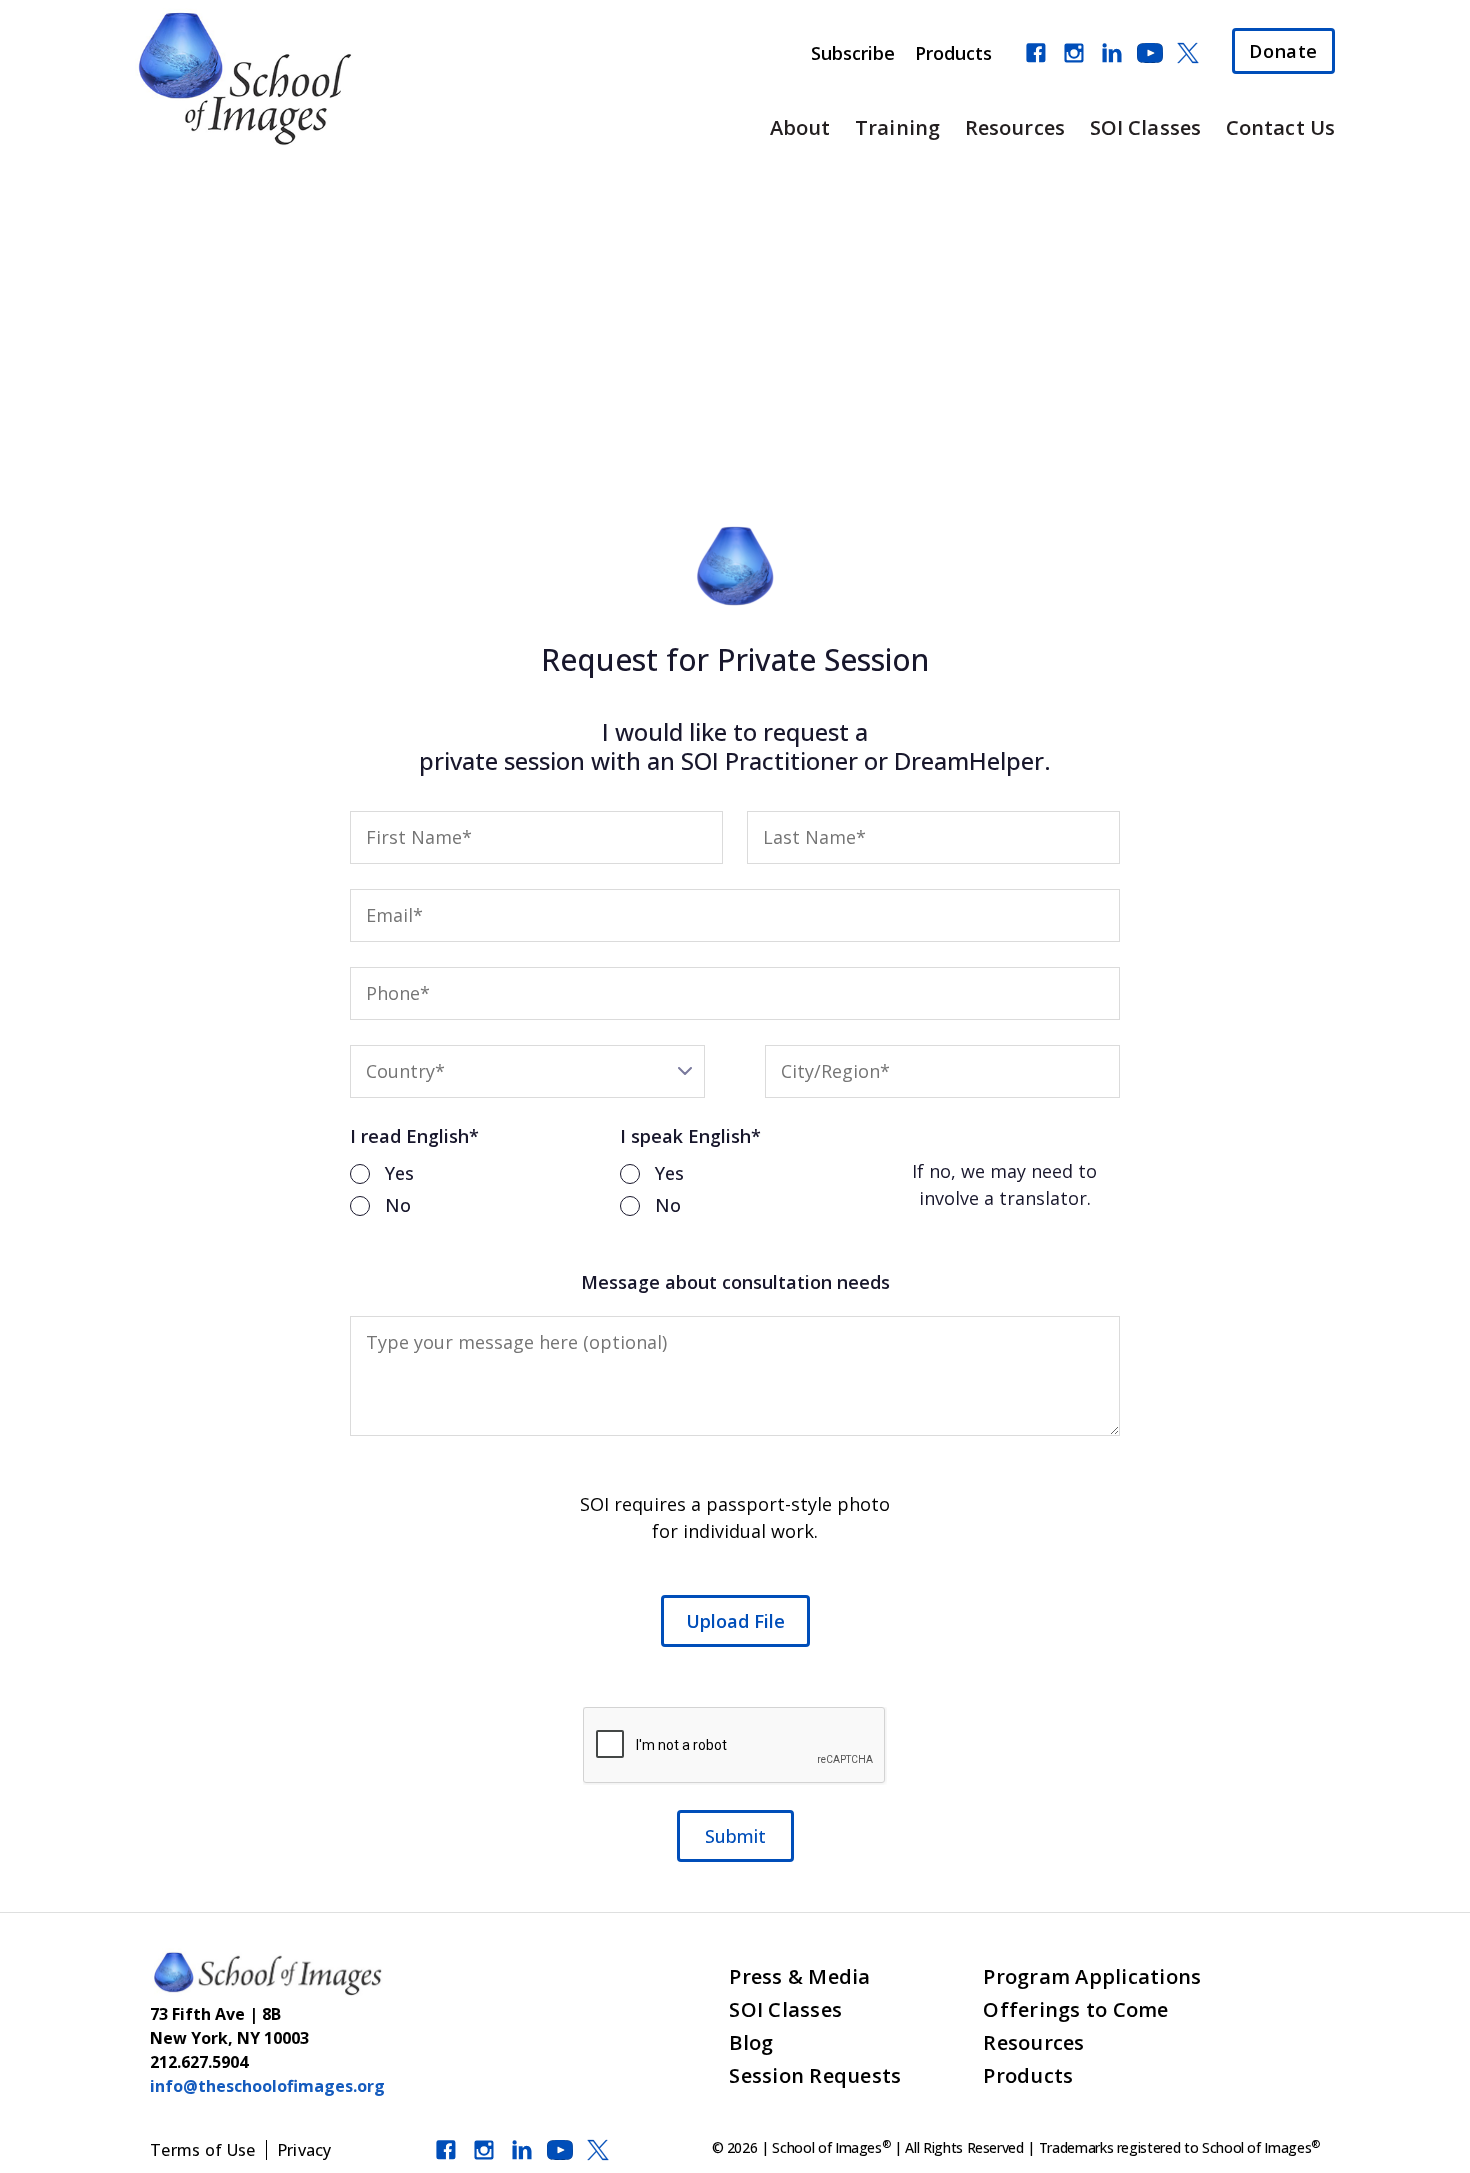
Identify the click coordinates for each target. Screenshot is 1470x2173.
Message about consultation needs (735, 1282)
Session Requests (815, 2075)
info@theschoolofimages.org (267, 2086)
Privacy (304, 2150)
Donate (1283, 51)
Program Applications (1092, 1976)
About (800, 127)
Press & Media (799, 1976)
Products (953, 53)
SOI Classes (1145, 127)
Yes (399, 1173)
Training (897, 127)
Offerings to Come (1075, 2009)
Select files (735, 1621)
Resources (1015, 127)
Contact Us (1280, 127)
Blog (751, 2042)
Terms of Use (203, 2150)
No (398, 1205)
